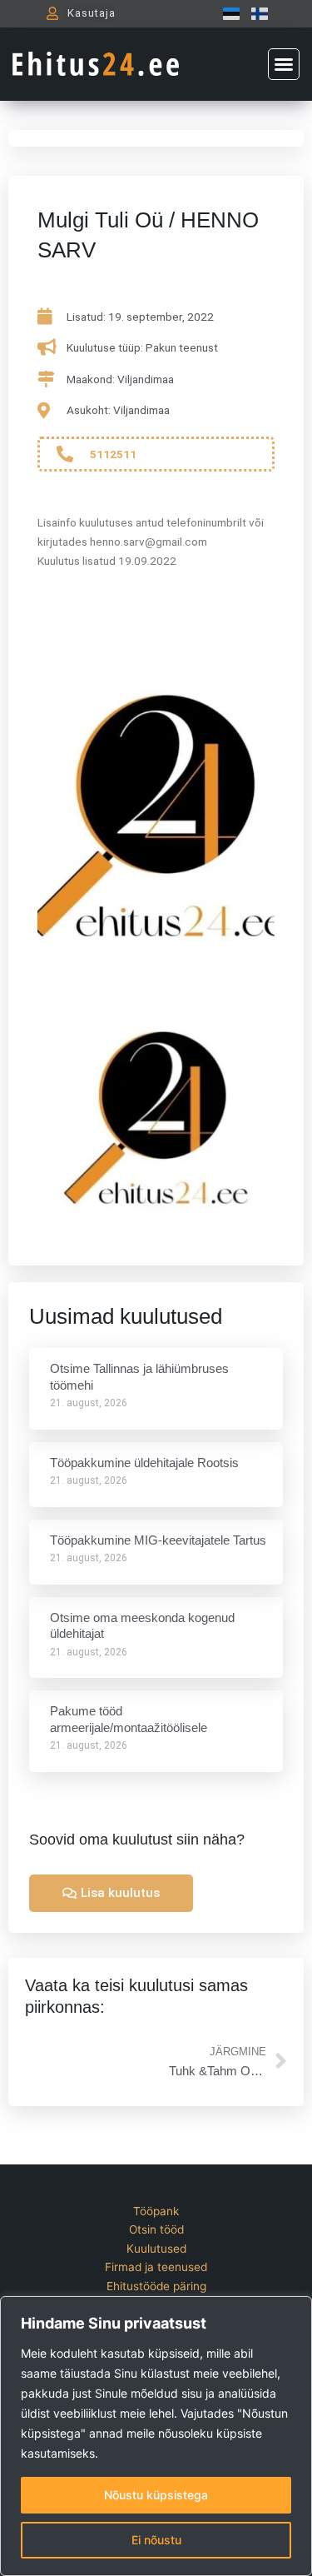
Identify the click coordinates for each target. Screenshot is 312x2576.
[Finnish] (255, 13)
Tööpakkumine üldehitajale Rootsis (144, 1463)
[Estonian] (227, 13)
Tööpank (156, 2211)
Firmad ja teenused (156, 2267)
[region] (156, 2436)
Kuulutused (156, 2249)
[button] (284, 64)
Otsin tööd (156, 2229)
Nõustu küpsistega (156, 2495)
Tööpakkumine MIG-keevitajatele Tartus (158, 1540)
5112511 (113, 454)
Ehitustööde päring (156, 2286)
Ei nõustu (156, 2540)
